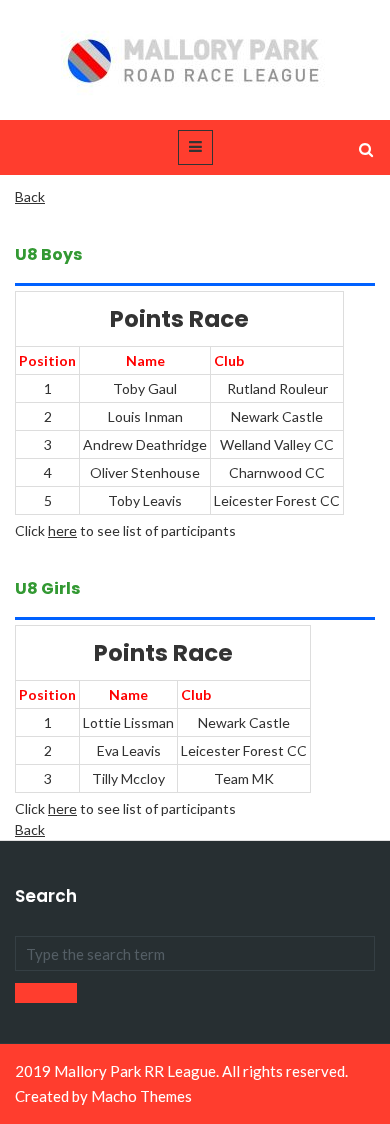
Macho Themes (141, 1096)
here (62, 530)
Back (30, 196)
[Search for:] (195, 953)
